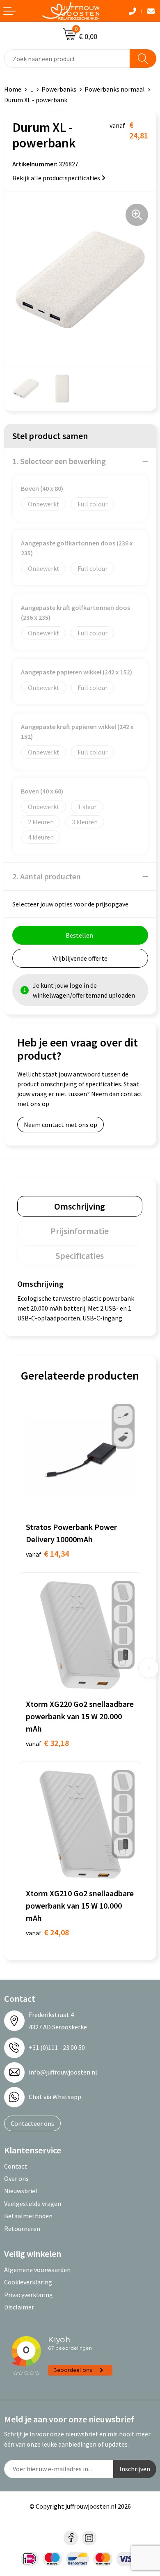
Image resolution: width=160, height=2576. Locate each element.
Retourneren (22, 2229)
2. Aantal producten (47, 876)
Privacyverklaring (29, 2295)
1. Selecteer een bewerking (59, 461)
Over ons (16, 2178)
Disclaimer (19, 2307)
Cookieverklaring (28, 2282)
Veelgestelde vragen (33, 2203)
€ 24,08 (47, 1932)
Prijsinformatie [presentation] (80, 1231)
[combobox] (67, 59)
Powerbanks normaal (115, 89)
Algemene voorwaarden (37, 2270)
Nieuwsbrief (21, 2191)
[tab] (80, 1206)
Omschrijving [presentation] (80, 1206)
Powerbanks (59, 89)
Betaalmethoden (28, 2216)
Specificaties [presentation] (80, 1256)
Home (13, 89)
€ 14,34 (47, 1554)
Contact (16, 2166)
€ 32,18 (47, 1743)
